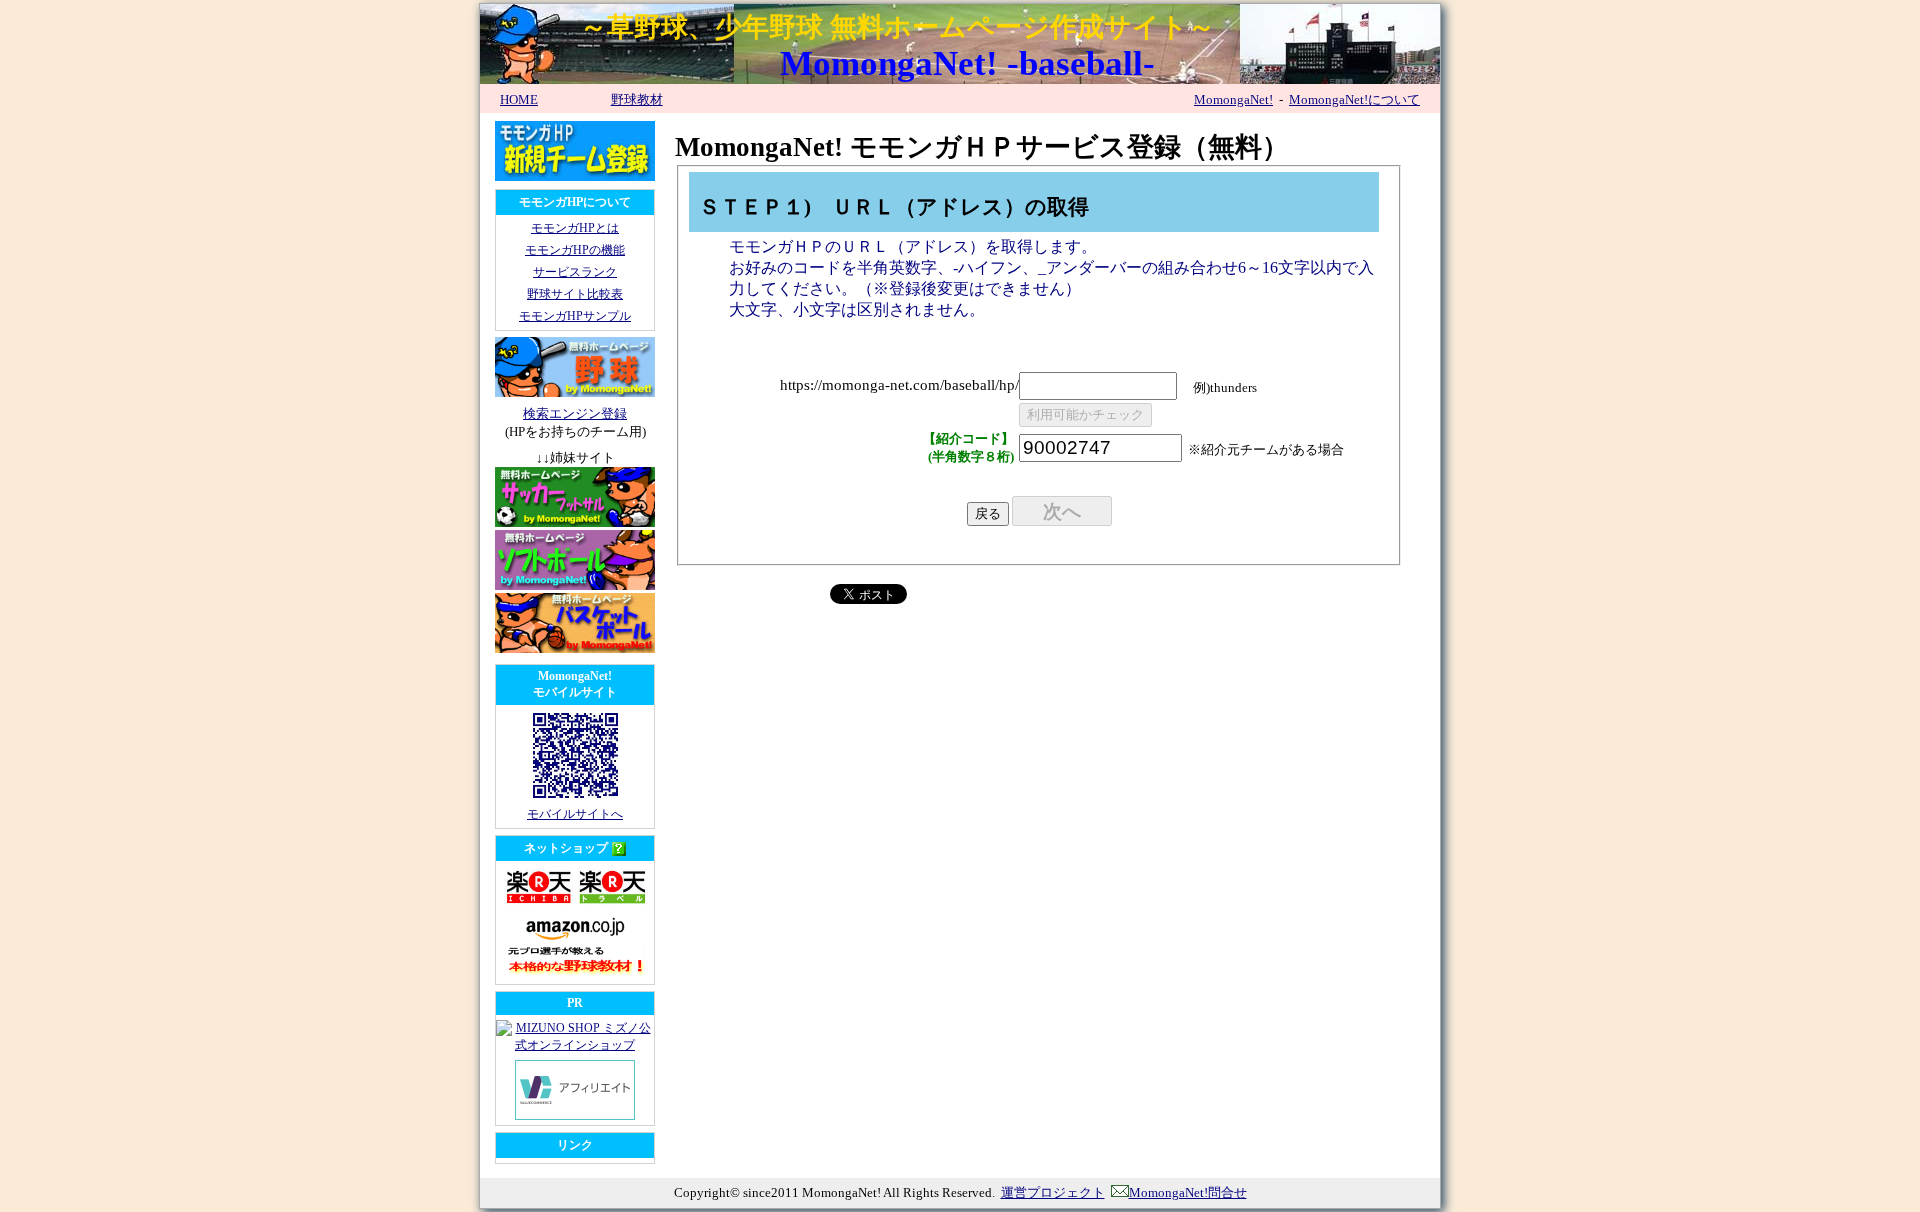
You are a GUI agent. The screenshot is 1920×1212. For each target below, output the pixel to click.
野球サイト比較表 (575, 294)
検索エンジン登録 (575, 413)
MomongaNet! (1233, 99)
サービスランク (575, 272)
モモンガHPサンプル (575, 316)
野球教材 (637, 99)
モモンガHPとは (575, 228)
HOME (519, 99)
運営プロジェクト (1053, 1192)
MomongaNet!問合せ (1188, 1192)
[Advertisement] (866, 795)
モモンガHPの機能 (575, 250)
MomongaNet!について (1354, 99)
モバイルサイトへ (575, 814)
